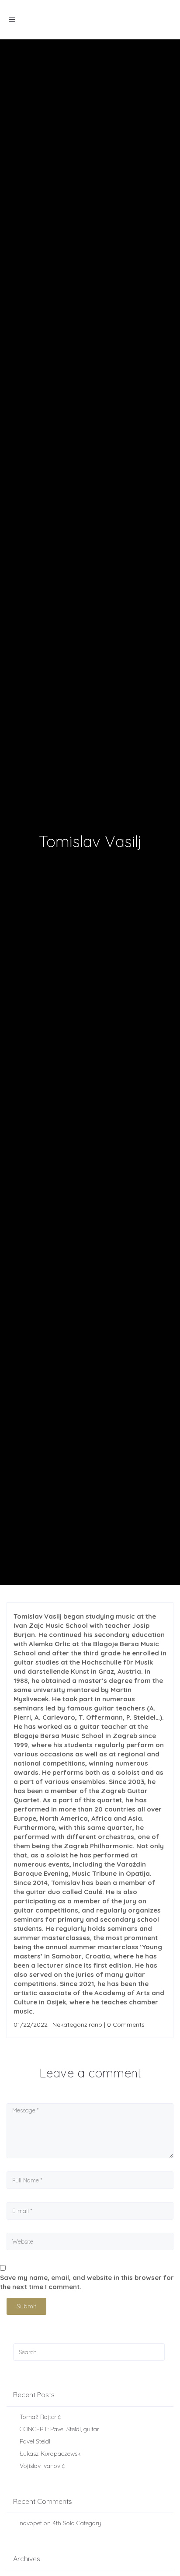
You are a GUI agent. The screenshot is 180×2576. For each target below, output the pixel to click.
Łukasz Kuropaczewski (51, 2454)
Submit (26, 2306)
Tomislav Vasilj (90, 841)
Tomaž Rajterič (40, 2417)
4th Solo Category (77, 2523)
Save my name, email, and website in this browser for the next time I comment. (87, 2282)
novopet (31, 2523)
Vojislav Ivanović (42, 2466)
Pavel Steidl (35, 2441)
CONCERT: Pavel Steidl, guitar (59, 2429)
